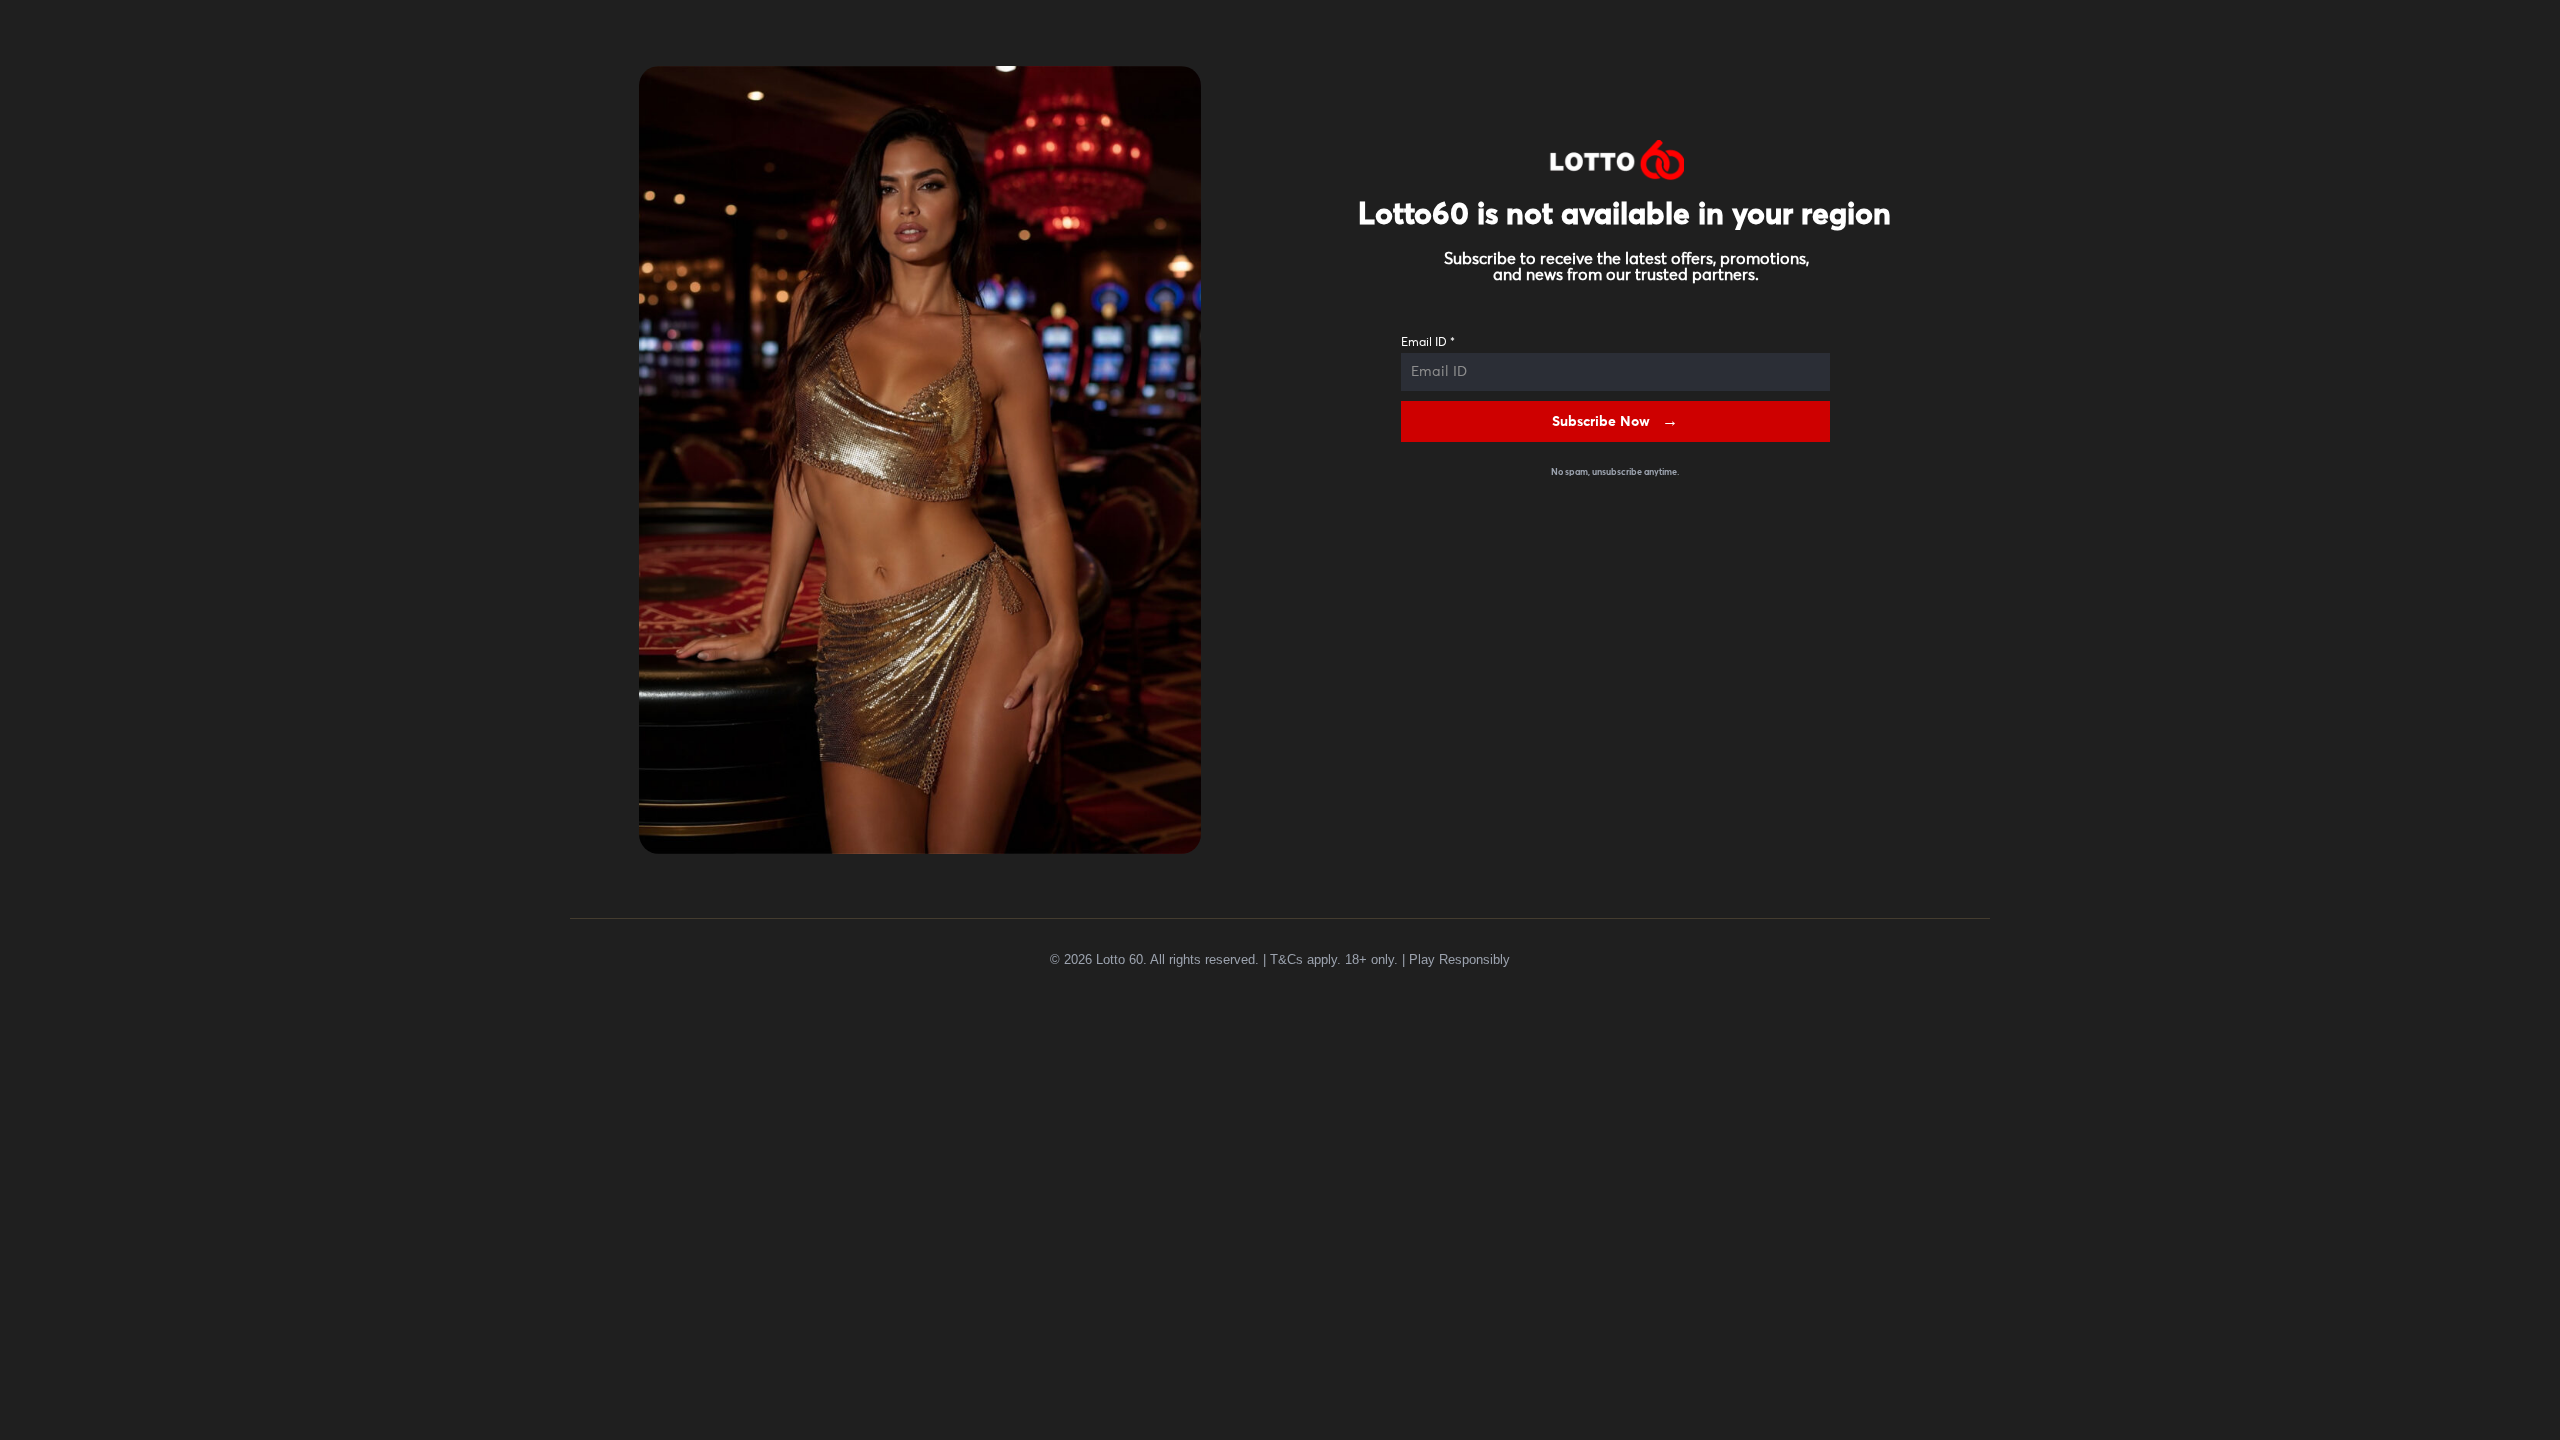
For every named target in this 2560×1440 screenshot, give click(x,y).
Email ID (1428, 343)
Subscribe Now (1601, 422)
